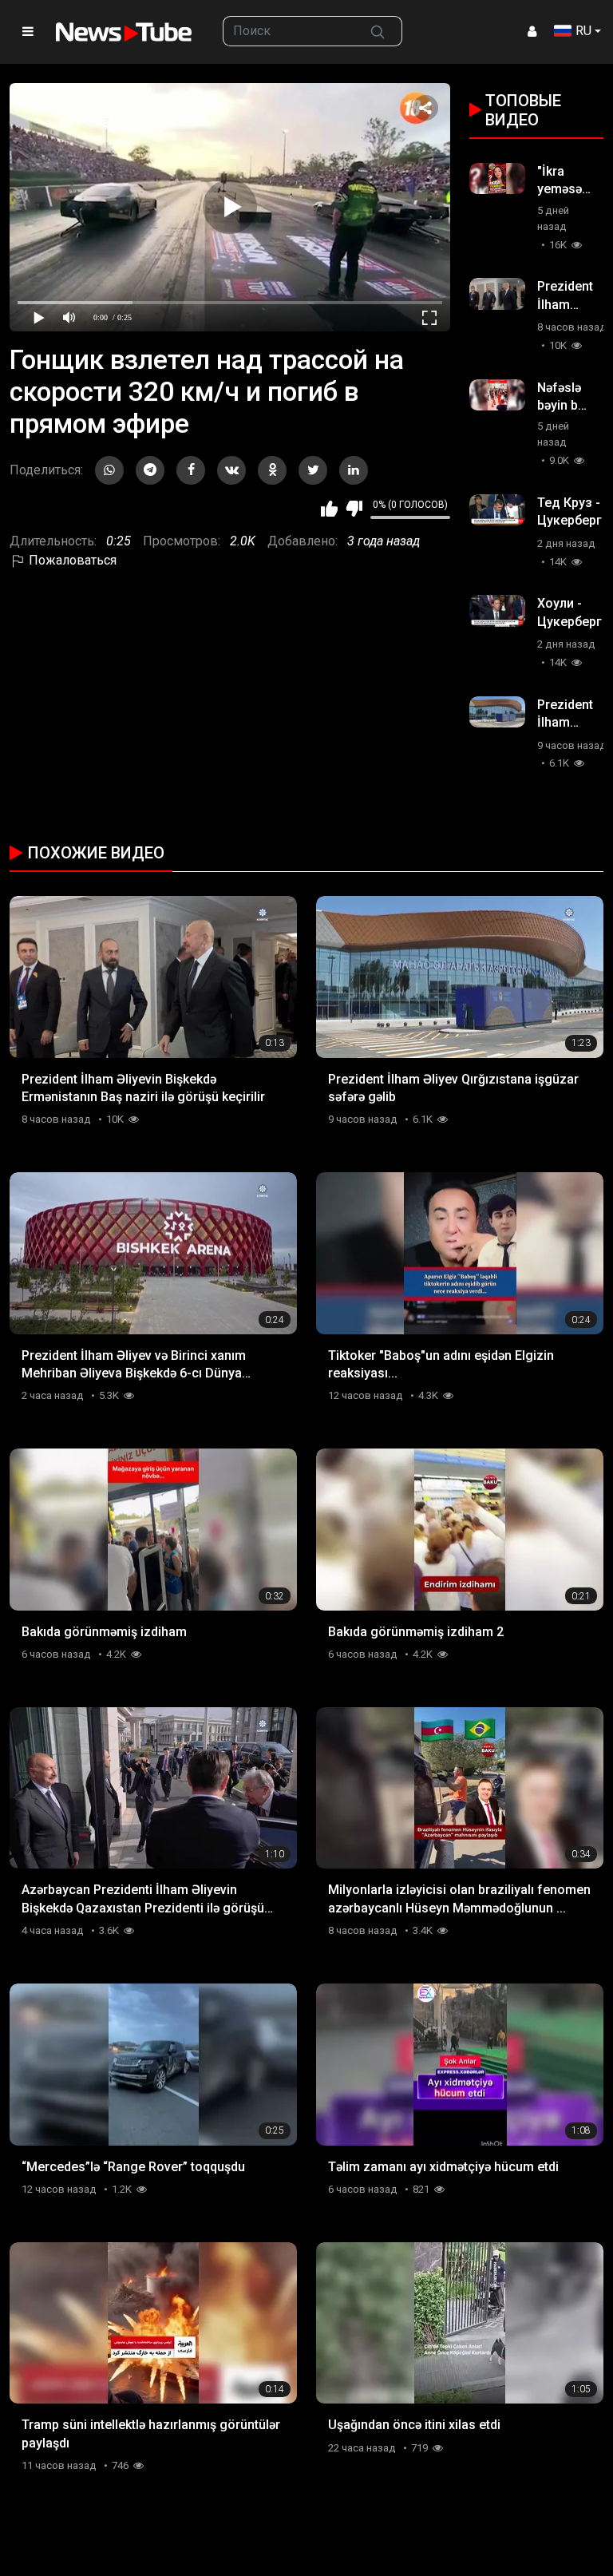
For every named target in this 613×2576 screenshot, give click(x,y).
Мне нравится (329, 509)
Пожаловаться (71, 560)
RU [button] (583, 31)
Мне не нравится (354, 509)
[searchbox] (289, 31)
